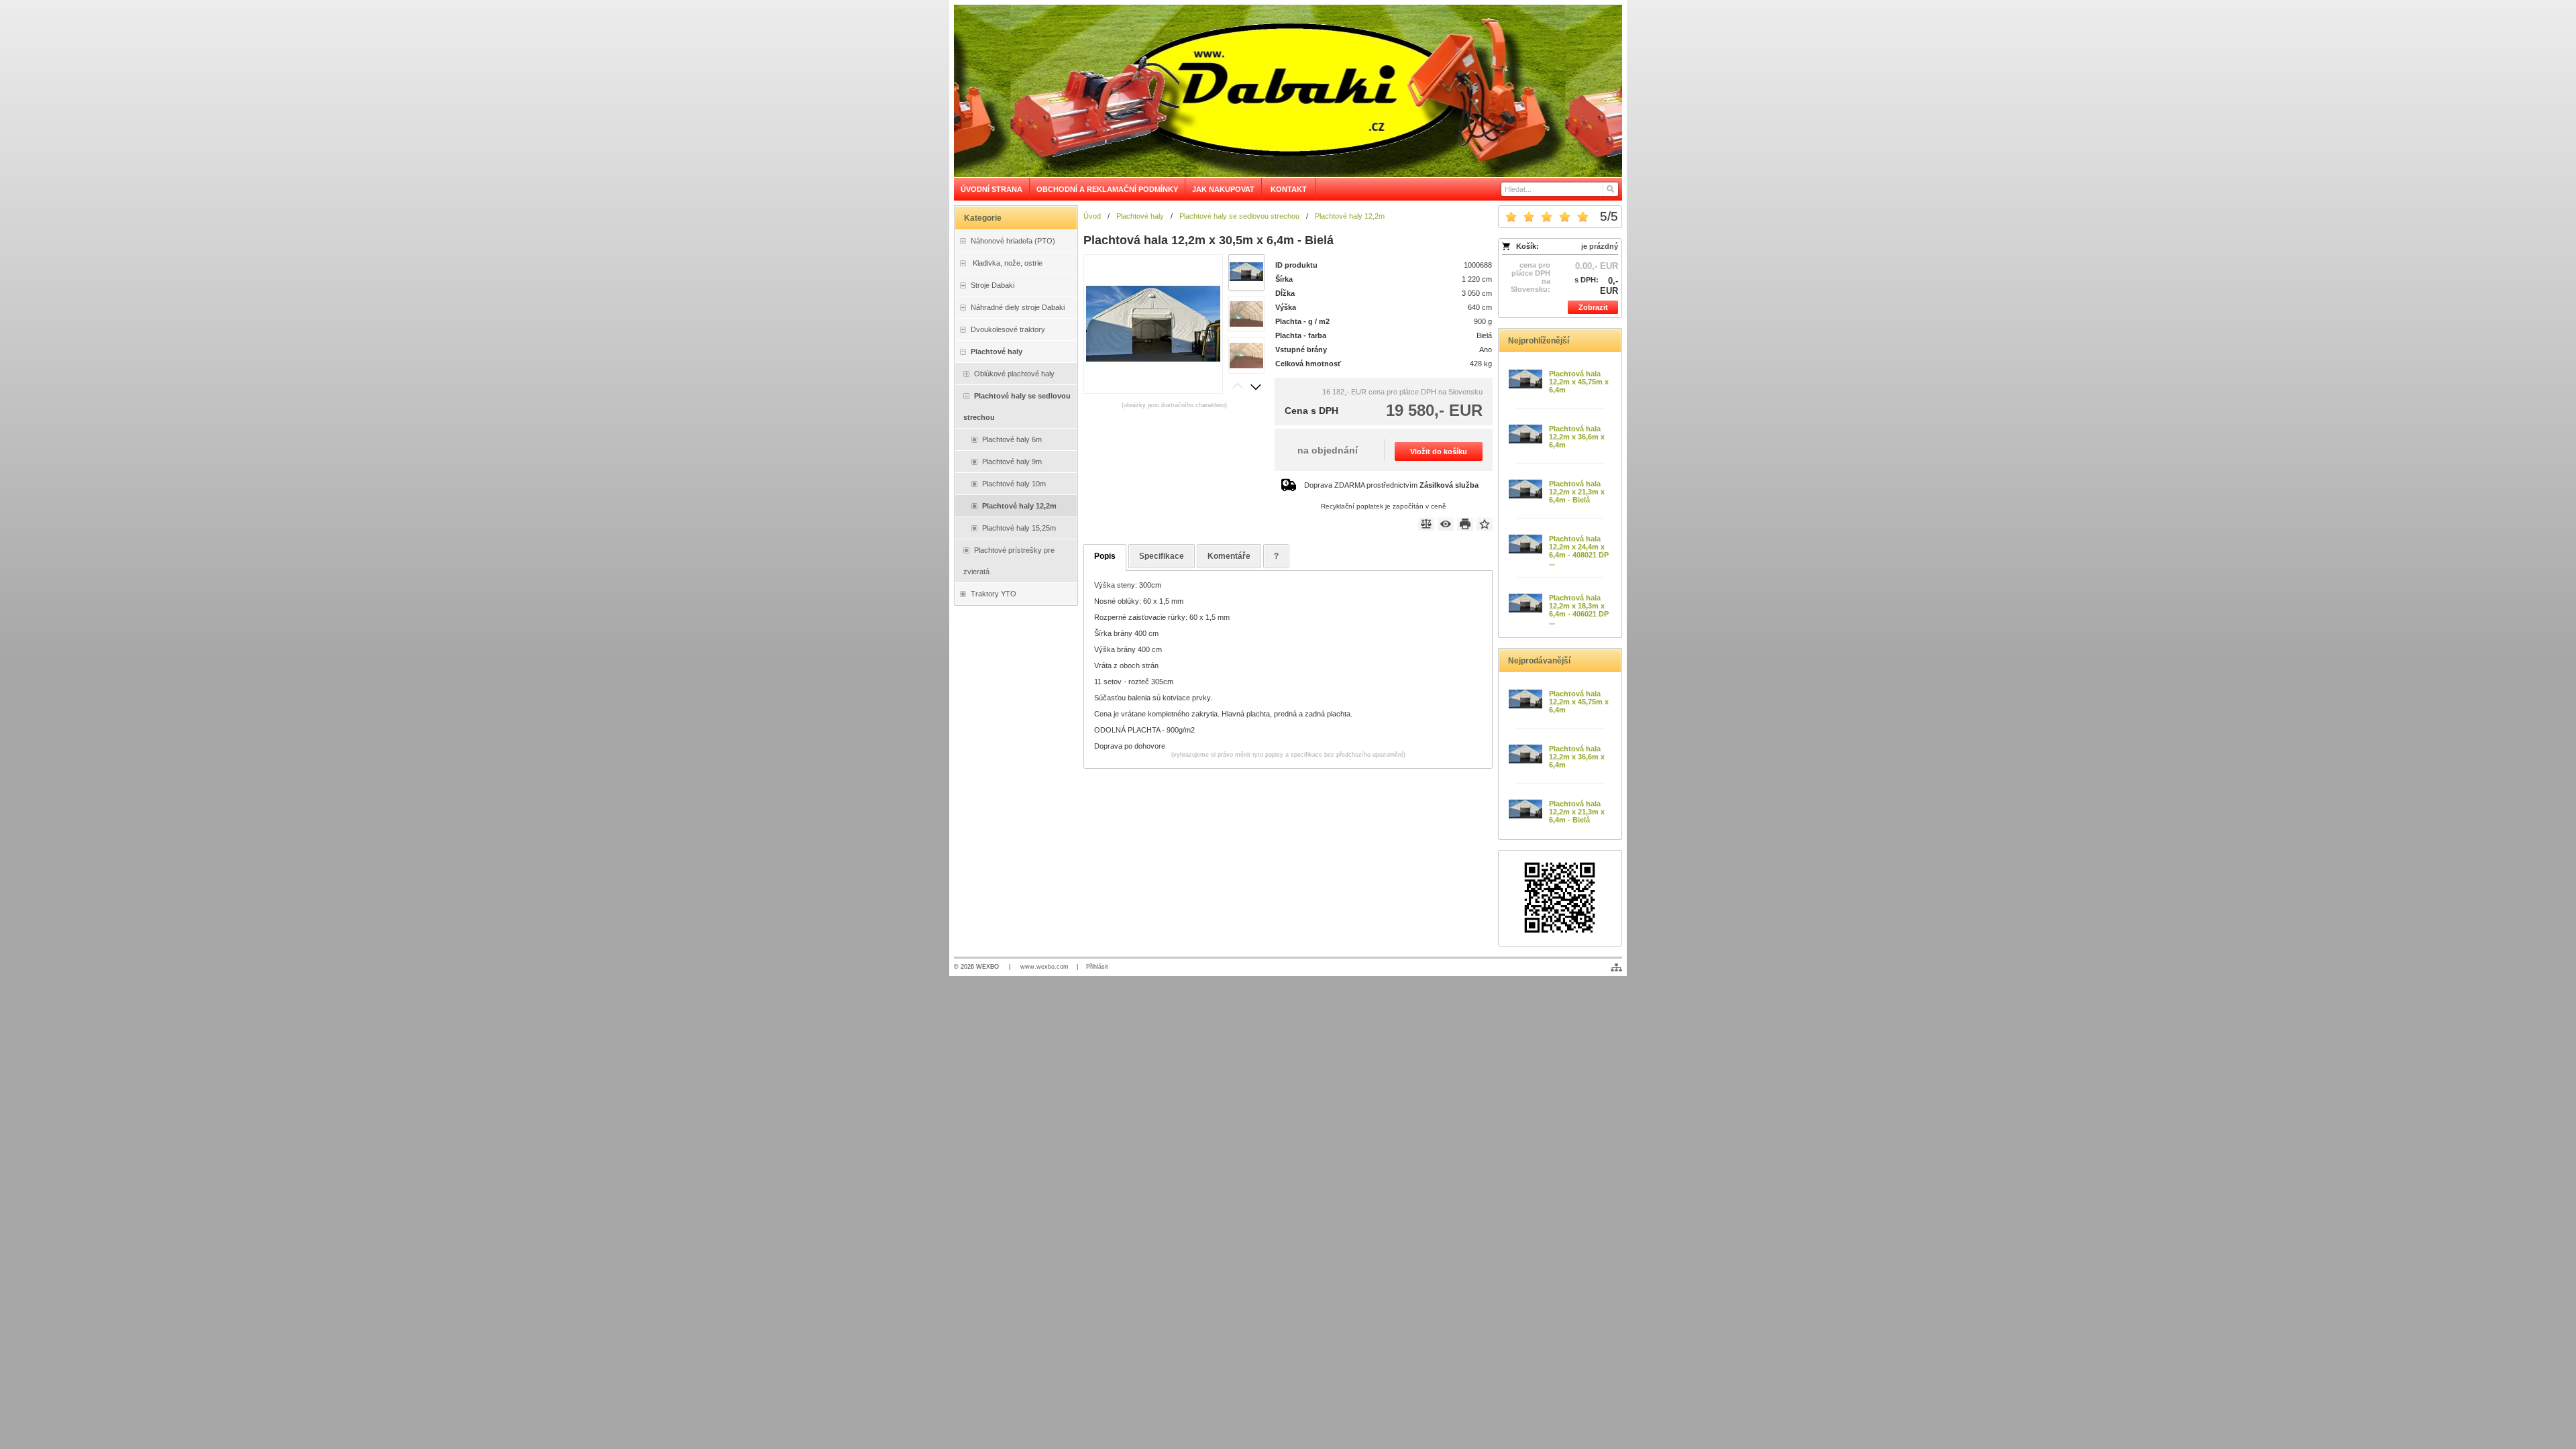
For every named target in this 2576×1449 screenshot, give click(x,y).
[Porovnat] (1426, 524)
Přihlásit (1097, 967)
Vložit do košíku (1439, 451)
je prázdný (1600, 246)
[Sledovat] (1446, 524)
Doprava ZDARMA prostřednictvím (1391, 485)
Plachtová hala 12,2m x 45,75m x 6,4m (1579, 382)
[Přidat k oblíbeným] (1485, 524)
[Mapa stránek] (1616, 967)
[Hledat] (1610, 189)
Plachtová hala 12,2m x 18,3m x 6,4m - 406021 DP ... (1579, 610)
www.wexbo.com (1044, 967)
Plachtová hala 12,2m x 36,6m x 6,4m (1577, 437)
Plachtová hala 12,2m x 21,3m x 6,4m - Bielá (1577, 492)
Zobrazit (1593, 307)
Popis (1105, 556)
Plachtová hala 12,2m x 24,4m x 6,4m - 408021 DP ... (1579, 551)
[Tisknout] (1465, 524)
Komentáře (1229, 556)
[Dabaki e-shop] (1288, 91)
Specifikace (1162, 556)
